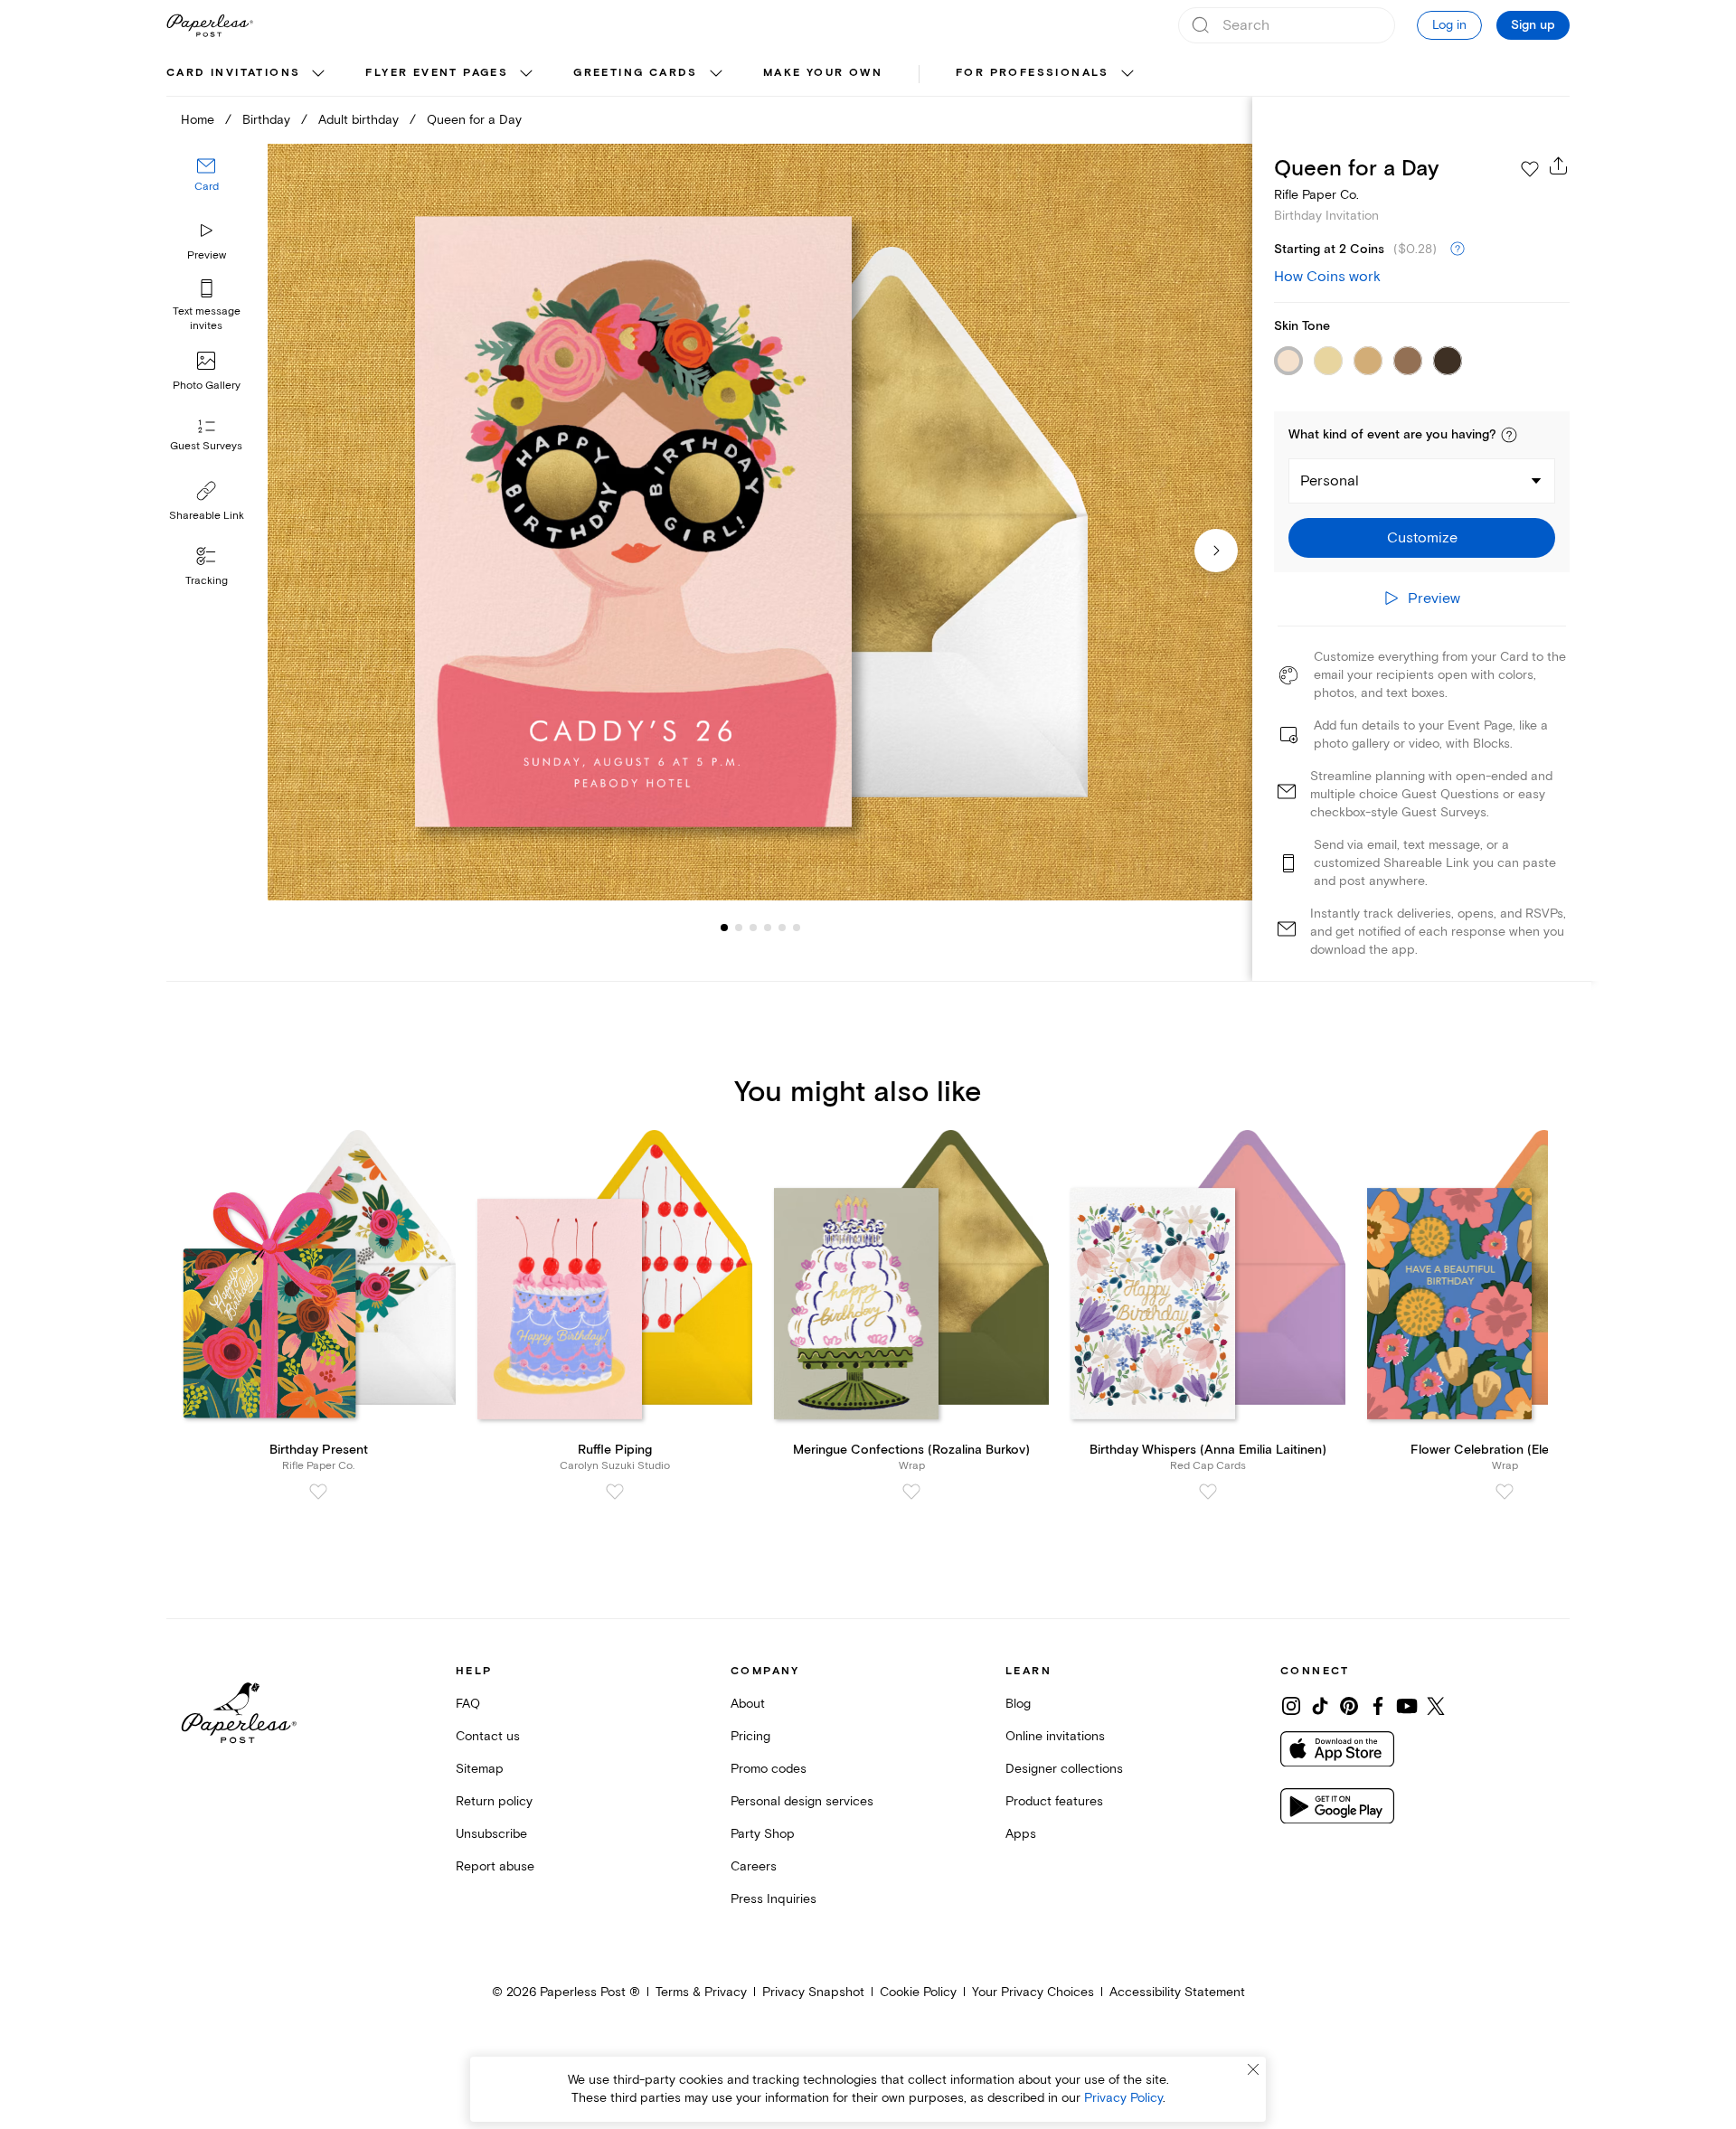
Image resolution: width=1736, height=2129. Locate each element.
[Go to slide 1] (724, 928)
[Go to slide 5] (768, 928)
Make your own (823, 73)
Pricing (750, 1736)
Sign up (1533, 25)
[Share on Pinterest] (1349, 1706)
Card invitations (233, 73)
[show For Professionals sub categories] (1127, 74)
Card (207, 188)
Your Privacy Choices (1033, 1992)
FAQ (468, 1704)
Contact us (488, 1736)
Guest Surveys (206, 447)
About (748, 1704)
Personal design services (802, 1801)
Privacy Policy (1123, 2098)
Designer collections (1064, 1769)
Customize (1422, 538)
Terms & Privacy (701, 1992)
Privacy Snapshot (813, 1992)
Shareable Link (207, 516)
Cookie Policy (918, 1992)
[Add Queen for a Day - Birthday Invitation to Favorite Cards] (1530, 169)
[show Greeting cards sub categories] (716, 74)
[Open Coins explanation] (1458, 250)
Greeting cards (636, 73)
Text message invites (207, 319)
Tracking (207, 581)
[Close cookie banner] (1253, 2069)
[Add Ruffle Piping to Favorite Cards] (615, 1492)
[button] (1509, 435)
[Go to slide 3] (739, 928)
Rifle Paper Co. (1316, 195)
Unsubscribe (491, 1834)
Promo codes (769, 1769)
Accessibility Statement (1177, 1992)
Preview (207, 255)
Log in (1449, 25)
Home (198, 120)
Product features (1054, 1801)
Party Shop (763, 1834)
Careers (754, 1866)
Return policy (494, 1801)
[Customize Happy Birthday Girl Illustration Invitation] (759, 522)
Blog (1018, 1704)
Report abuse (495, 1866)
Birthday (266, 120)
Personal (1330, 481)
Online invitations (1055, 1736)
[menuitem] (248, 74)
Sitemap (480, 1769)
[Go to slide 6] (782, 928)
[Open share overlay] (1559, 165)
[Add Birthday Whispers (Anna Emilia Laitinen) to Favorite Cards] (1208, 1492)
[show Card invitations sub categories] (318, 74)
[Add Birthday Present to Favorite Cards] (318, 1492)
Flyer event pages (437, 73)
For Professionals (1033, 73)
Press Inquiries (774, 1899)
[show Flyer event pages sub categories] (526, 74)
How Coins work (1327, 277)
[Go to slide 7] (797, 928)
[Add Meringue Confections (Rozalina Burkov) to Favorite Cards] (911, 1492)
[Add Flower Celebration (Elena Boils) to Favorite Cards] (1505, 1492)
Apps (1021, 1834)
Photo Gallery (207, 386)
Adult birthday (359, 120)
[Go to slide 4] (753, 928)
